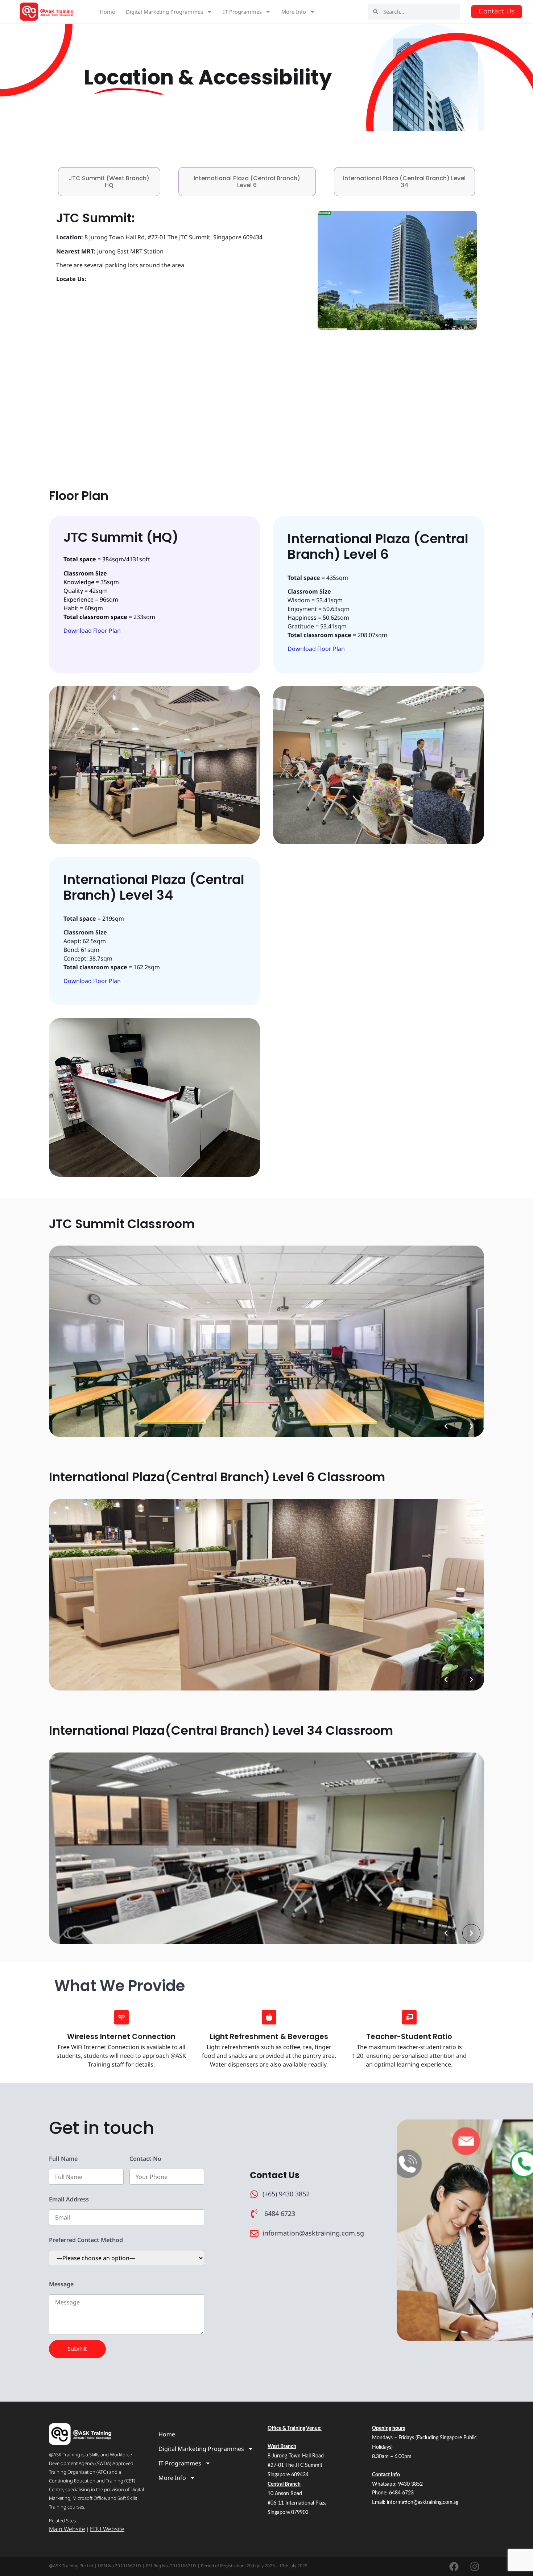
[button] (446, 1426)
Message (61, 2284)
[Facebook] (454, 2567)
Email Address (69, 2199)
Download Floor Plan (92, 631)
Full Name (63, 2159)
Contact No (145, 2159)
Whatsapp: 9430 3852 (397, 2484)
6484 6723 (401, 2493)
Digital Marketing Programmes (164, 12)
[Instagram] (475, 2567)
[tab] (109, 182)
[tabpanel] (266, 335)
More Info (294, 12)
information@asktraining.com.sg (423, 2502)
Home (107, 12)
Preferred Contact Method (86, 2240)
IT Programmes (242, 12)
